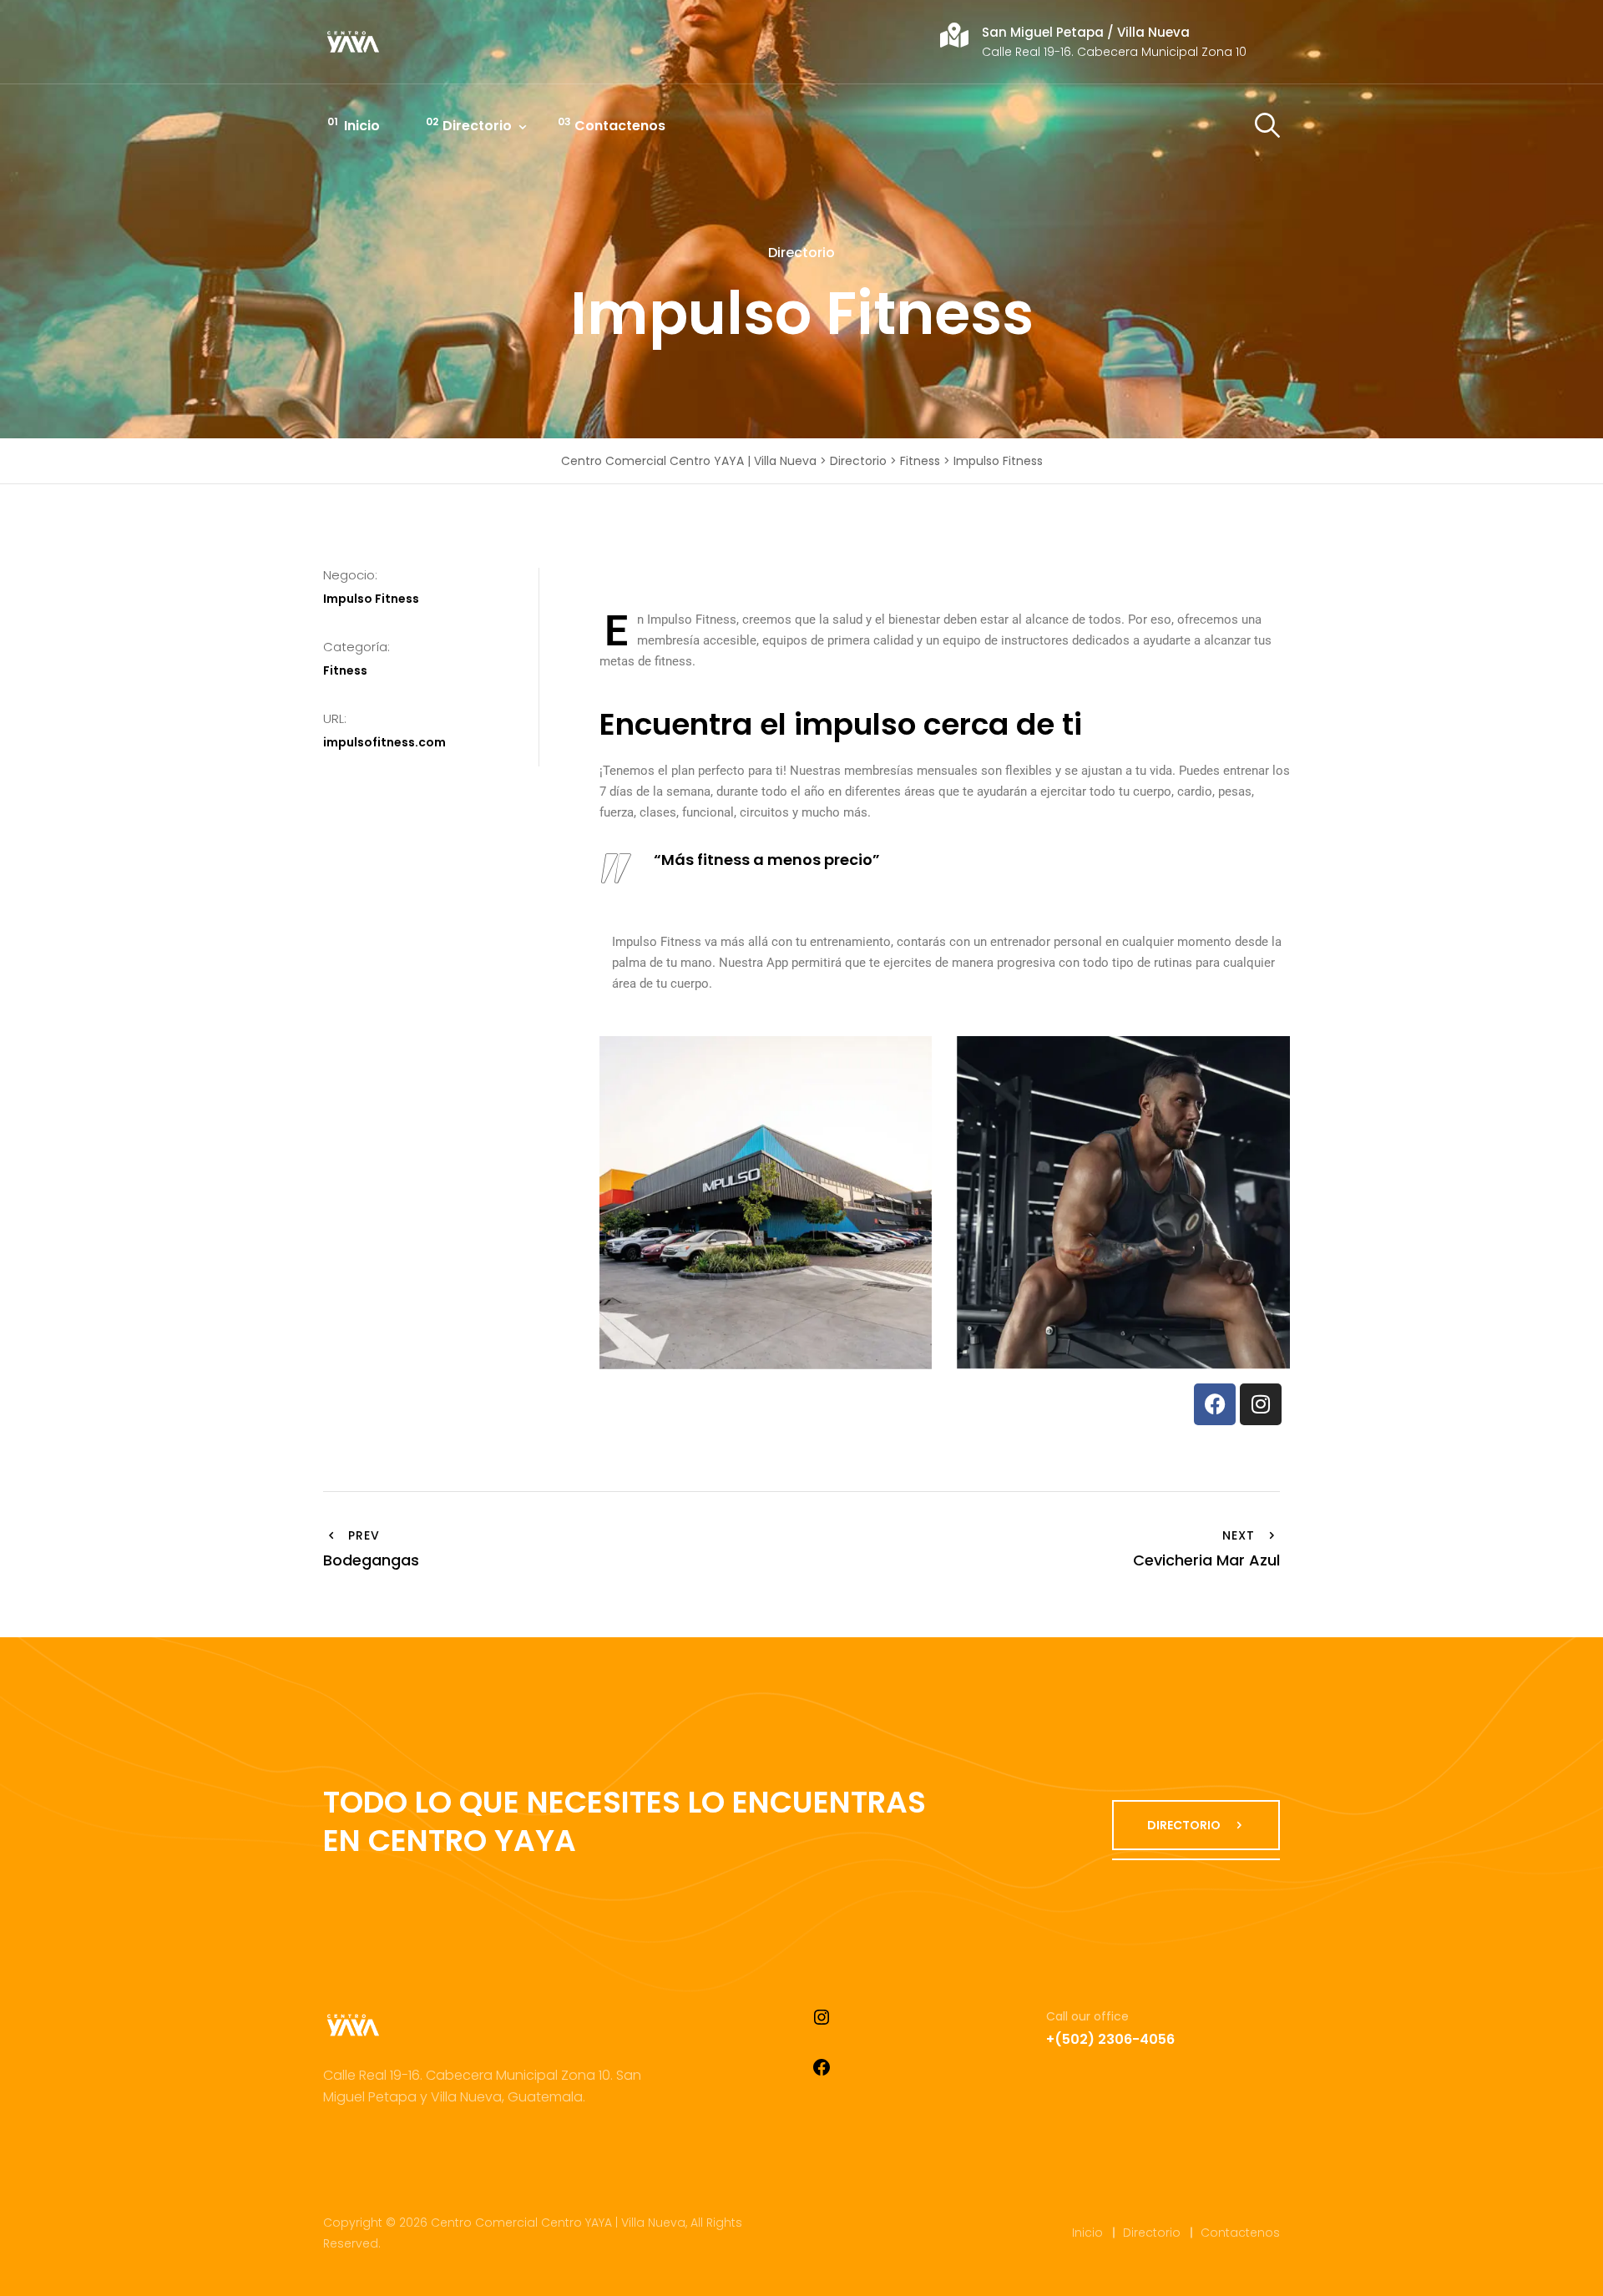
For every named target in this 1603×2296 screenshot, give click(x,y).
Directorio (477, 126)
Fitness (345, 670)
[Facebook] (1215, 1404)
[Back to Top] (1568, 2269)
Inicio (362, 126)
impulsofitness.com (384, 742)
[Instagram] (1261, 1404)
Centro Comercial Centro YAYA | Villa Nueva (558, 2223)
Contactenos (620, 126)
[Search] (1267, 126)
